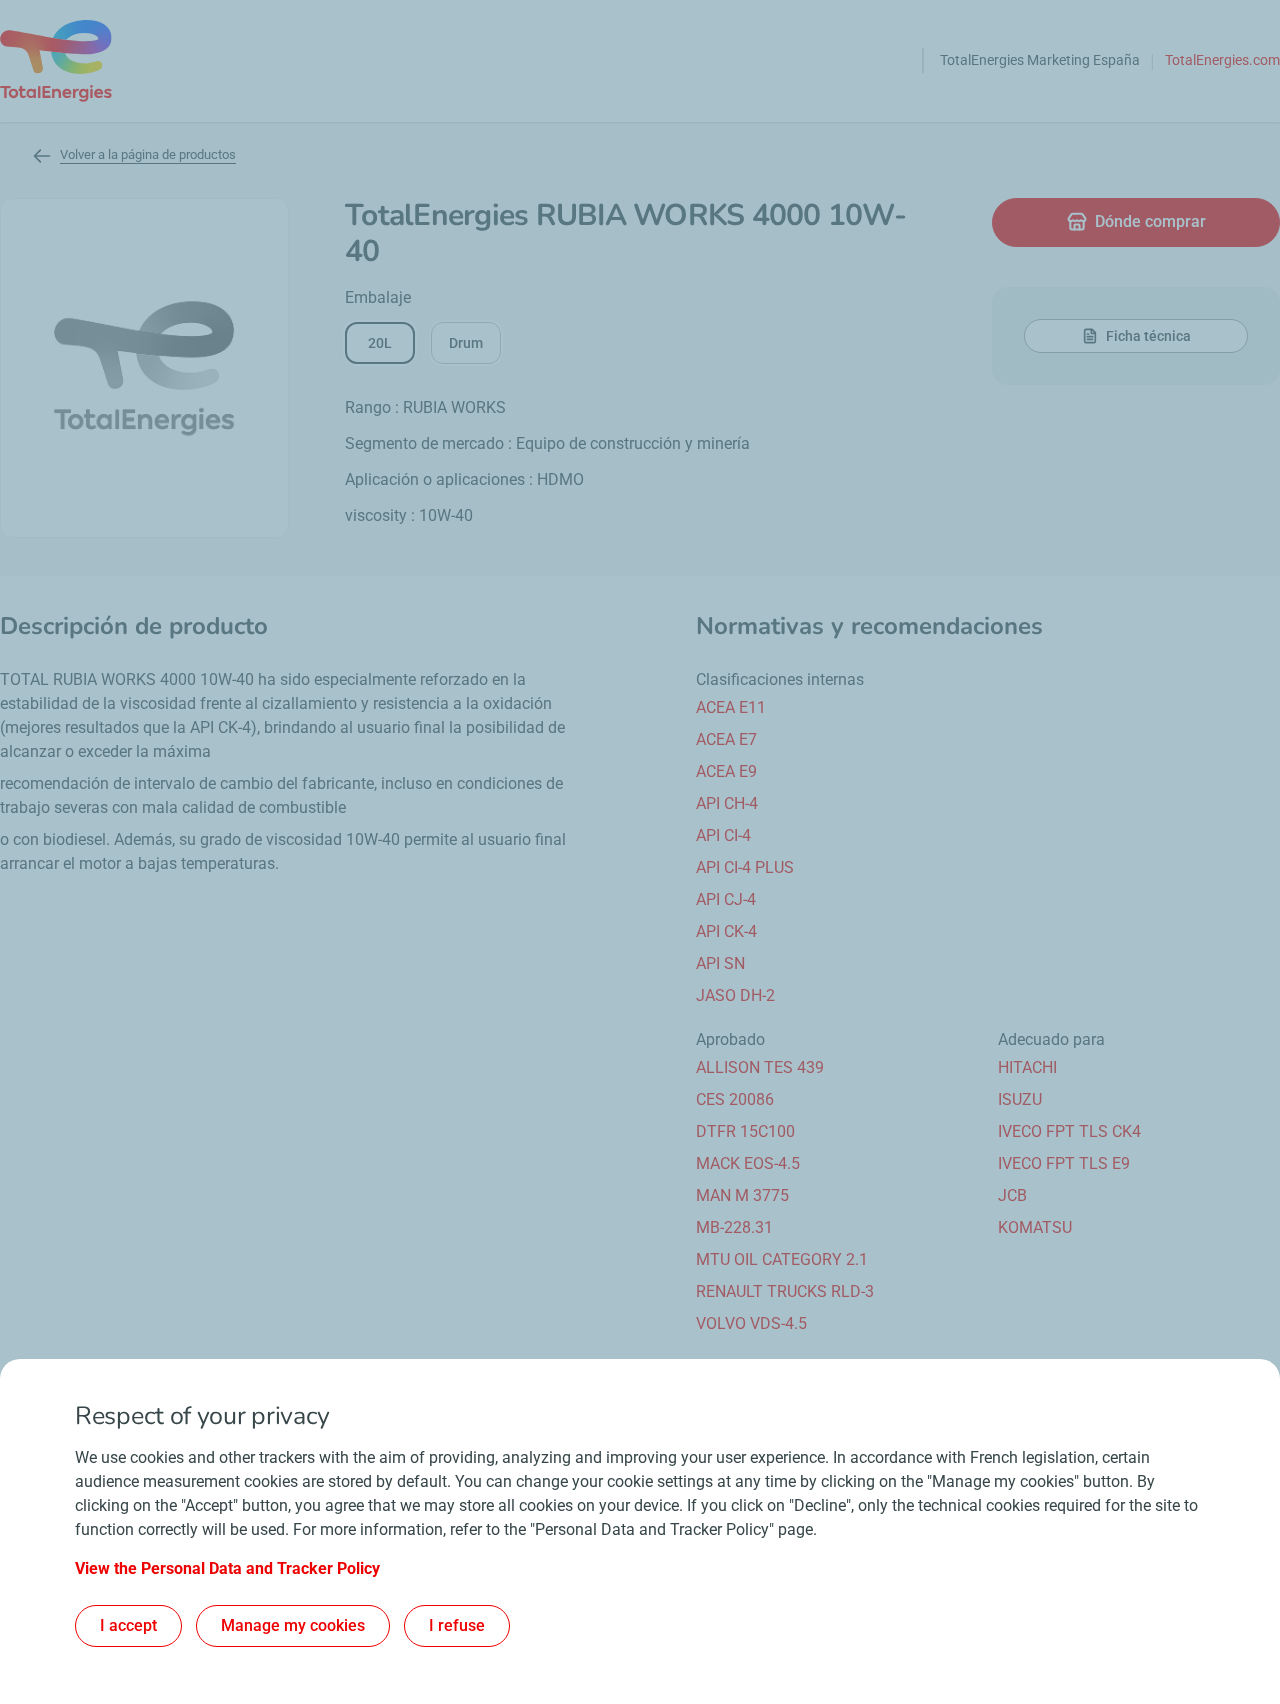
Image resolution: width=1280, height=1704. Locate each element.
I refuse (457, 1625)
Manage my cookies (293, 1625)
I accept (128, 1625)
